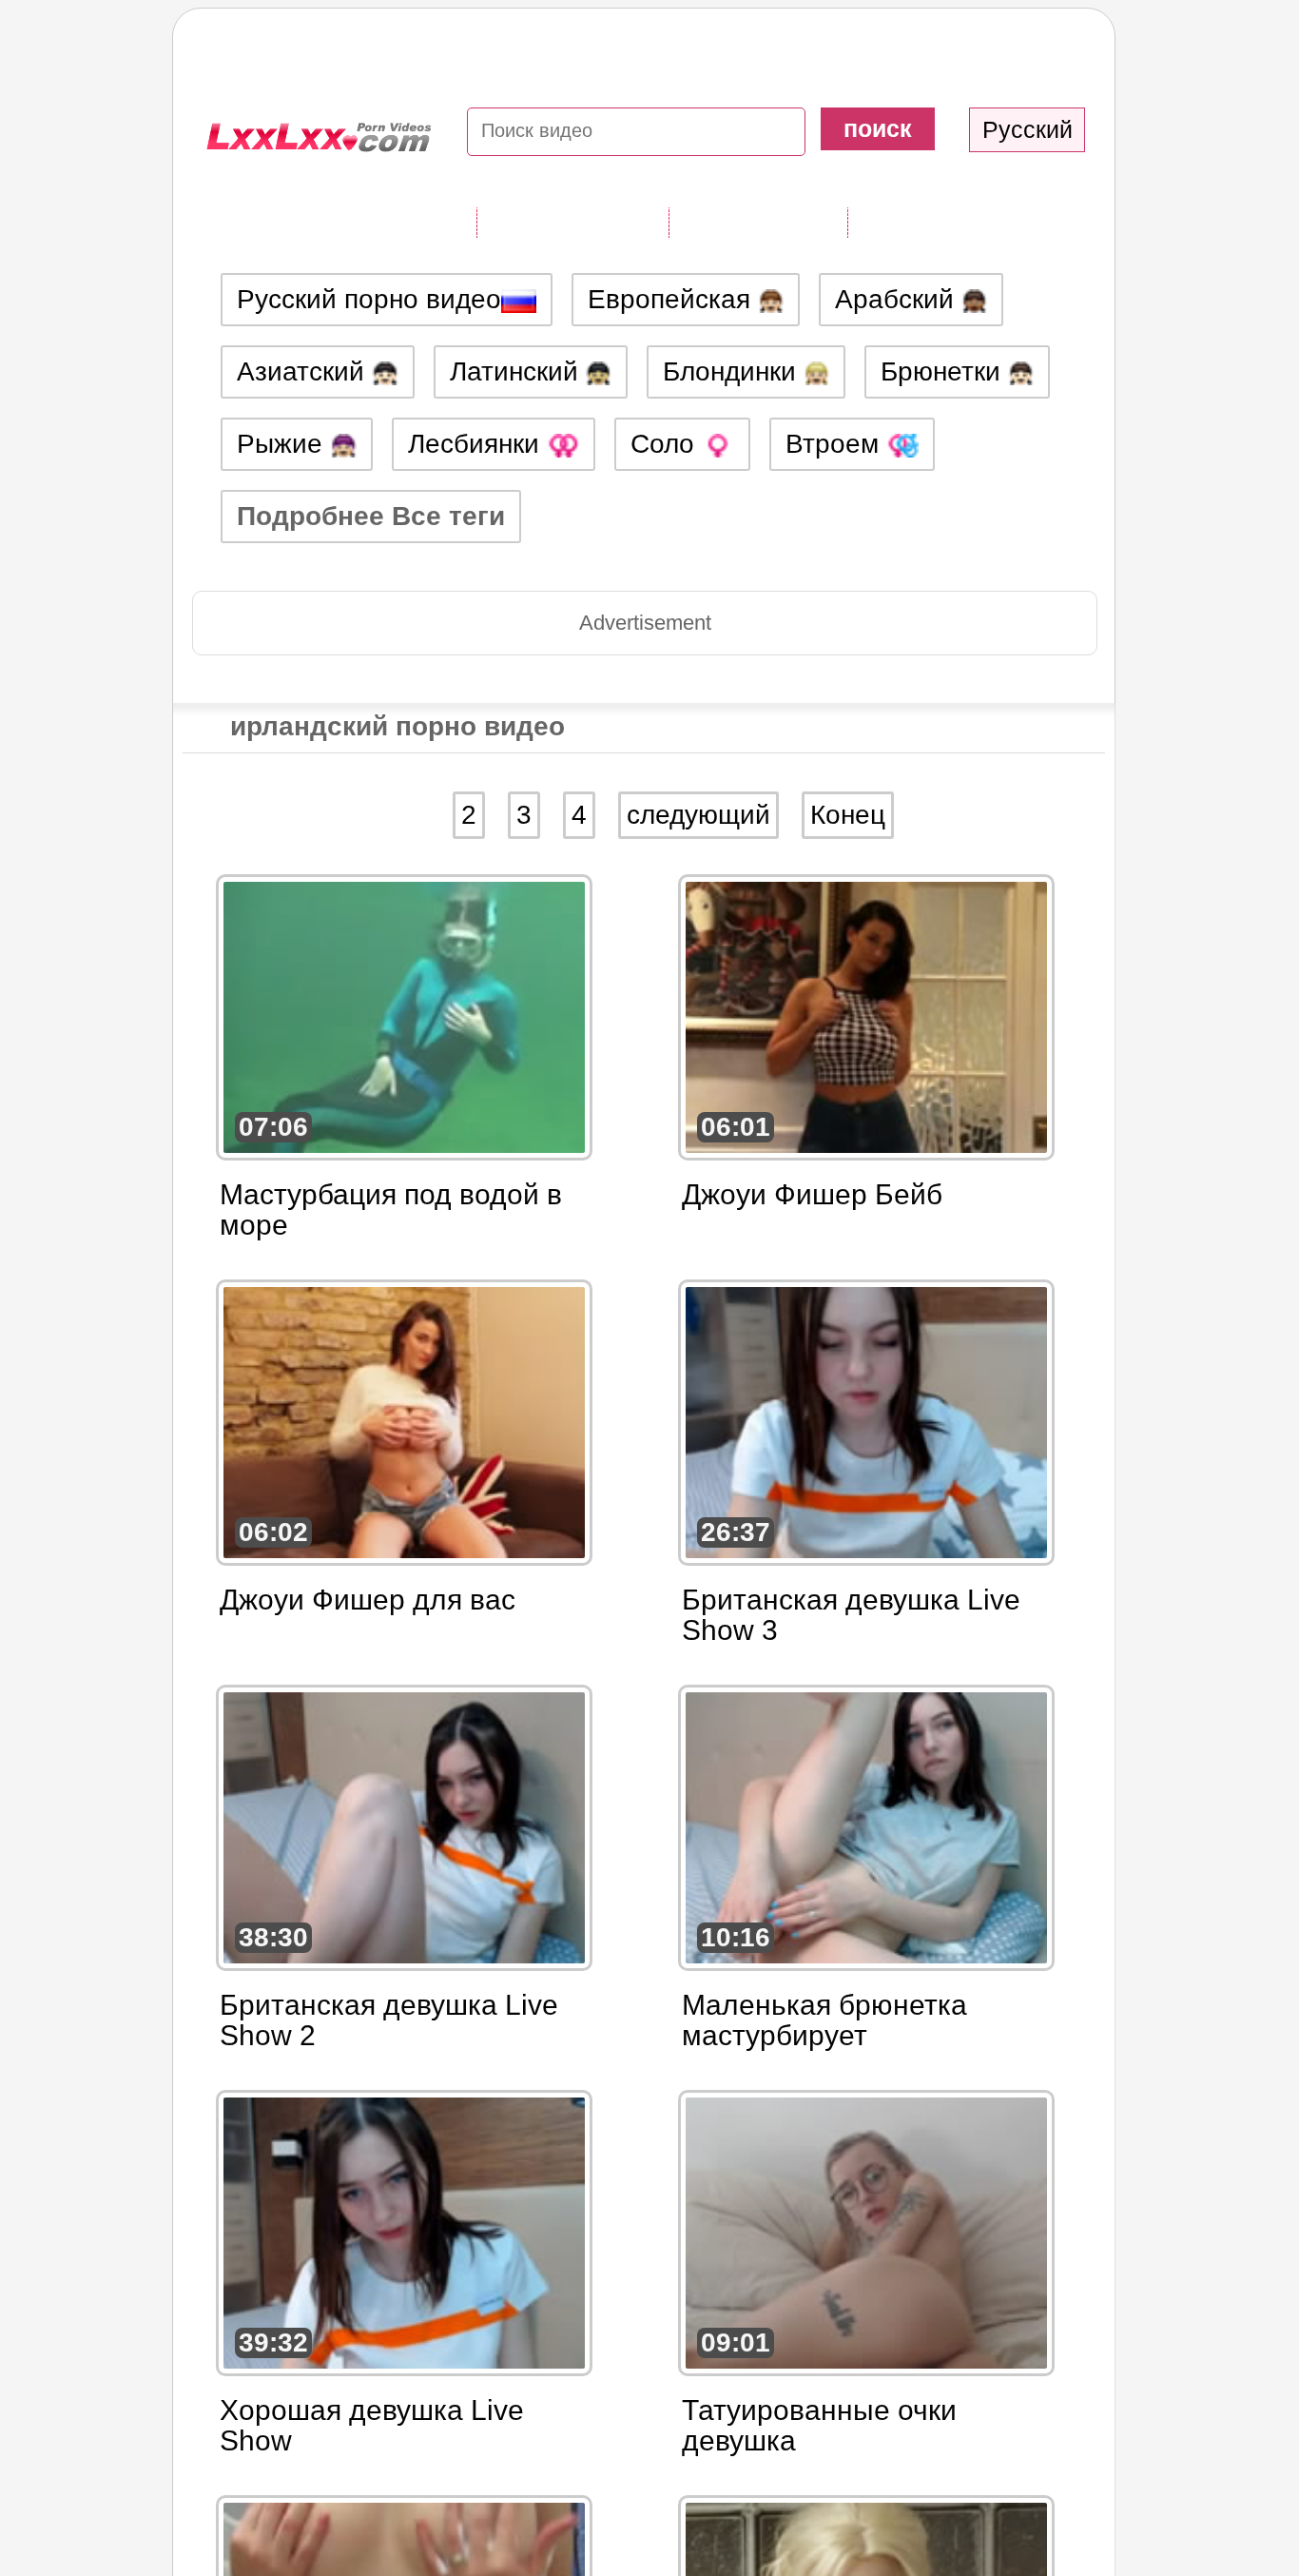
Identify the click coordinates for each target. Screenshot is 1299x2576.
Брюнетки (944, 371)
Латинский (518, 371)
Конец (848, 815)
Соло (666, 444)
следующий (698, 815)
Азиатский (304, 371)
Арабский (898, 299)
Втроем (836, 444)
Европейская (673, 299)
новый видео (758, 222)
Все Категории (572, 222)
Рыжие (283, 444)
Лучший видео (944, 222)
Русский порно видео (369, 299)
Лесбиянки (477, 444)
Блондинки (733, 371)
